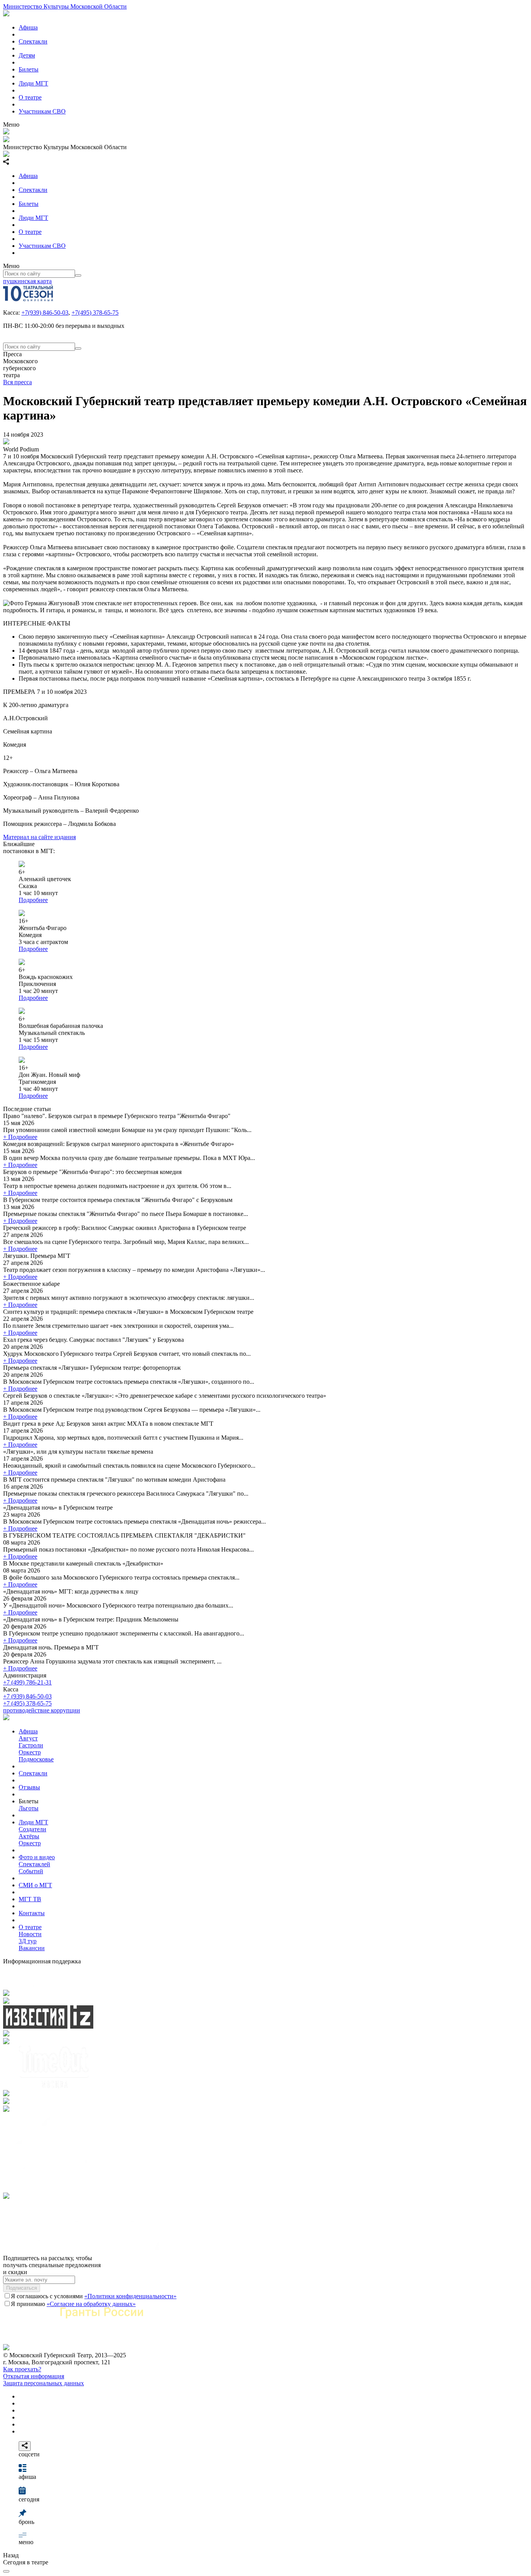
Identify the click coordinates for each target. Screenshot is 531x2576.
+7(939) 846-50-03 (45, 313)
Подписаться (22, 2288)
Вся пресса (17, 382)
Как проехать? (22, 2369)
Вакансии (32, 1948)
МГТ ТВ (30, 1899)
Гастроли (31, 1745)
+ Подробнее (20, 1137)
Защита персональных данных (44, 2383)
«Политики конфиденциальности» (130, 2296)
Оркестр (30, 1752)
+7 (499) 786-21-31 (27, 1682)
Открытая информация (34, 2376)
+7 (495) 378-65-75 (27, 1703)
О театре (30, 97)
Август (28, 1738)
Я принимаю (73, 2304)
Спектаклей (34, 1864)
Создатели (32, 1829)
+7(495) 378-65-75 (95, 313)
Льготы (29, 1808)
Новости (30, 1934)
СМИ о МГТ (35, 1885)
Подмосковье (36, 1759)
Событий (31, 1871)
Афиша (28, 27)
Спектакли (33, 41)
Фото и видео (37, 1857)
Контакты (32, 1913)
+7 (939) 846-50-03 (27, 1696)
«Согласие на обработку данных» (91, 2304)
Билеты (29, 69)
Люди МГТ (33, 83)
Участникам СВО (42, 111)
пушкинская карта (27, 281)
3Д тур (28, 1941)
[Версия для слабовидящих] (6, 2571)
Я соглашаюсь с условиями (94, 2296)
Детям (27, 55)
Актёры (29, 1836)
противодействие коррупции (42, 1710)
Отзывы (29, 1787)
